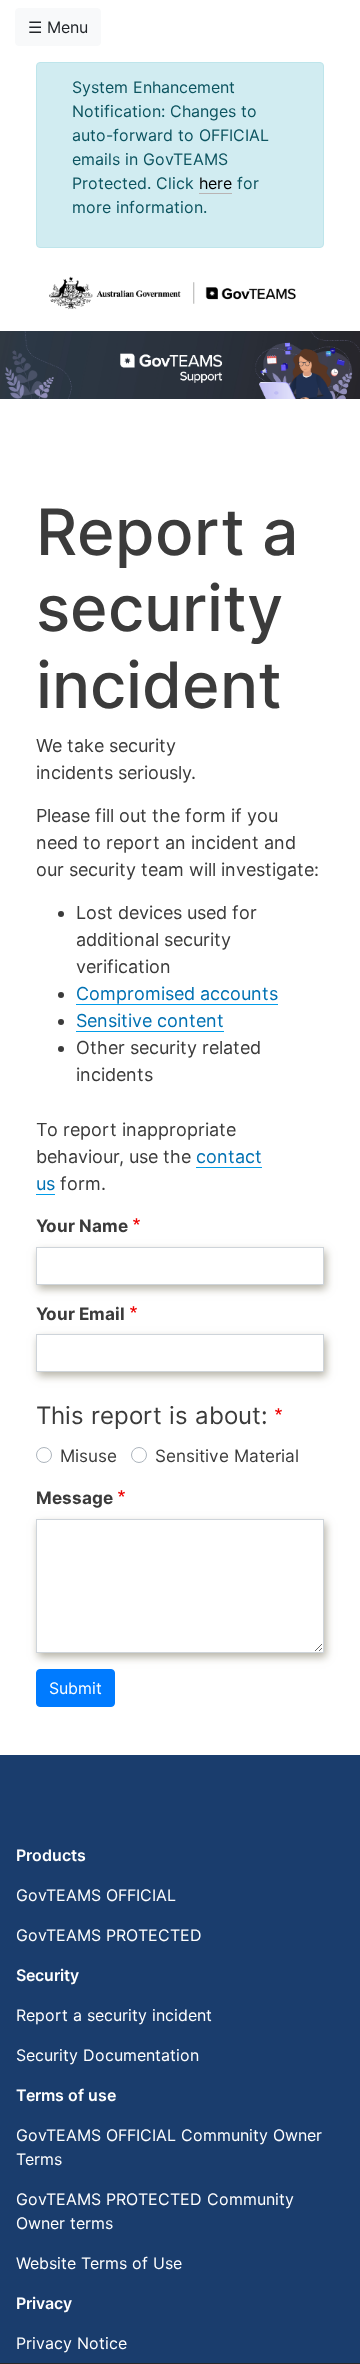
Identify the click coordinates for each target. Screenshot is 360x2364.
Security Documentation (107, 2055)
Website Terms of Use (99, 2263)
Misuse (88, 1455)
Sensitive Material (227, 1455)
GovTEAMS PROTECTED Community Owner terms (155, 2211)
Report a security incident (114, 2015)
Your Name (82, 1225)
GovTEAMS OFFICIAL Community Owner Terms (169, 2147)
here (215, 183)
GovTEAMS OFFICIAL (96, 1895)
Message (74, 1497)
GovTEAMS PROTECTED (109, 1935)
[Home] (172, 293)
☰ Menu (58, 27)
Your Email (80, 1313)
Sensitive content (150, 1020)
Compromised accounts (177, 993)
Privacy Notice (71, 2343)
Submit (75, 1688)
